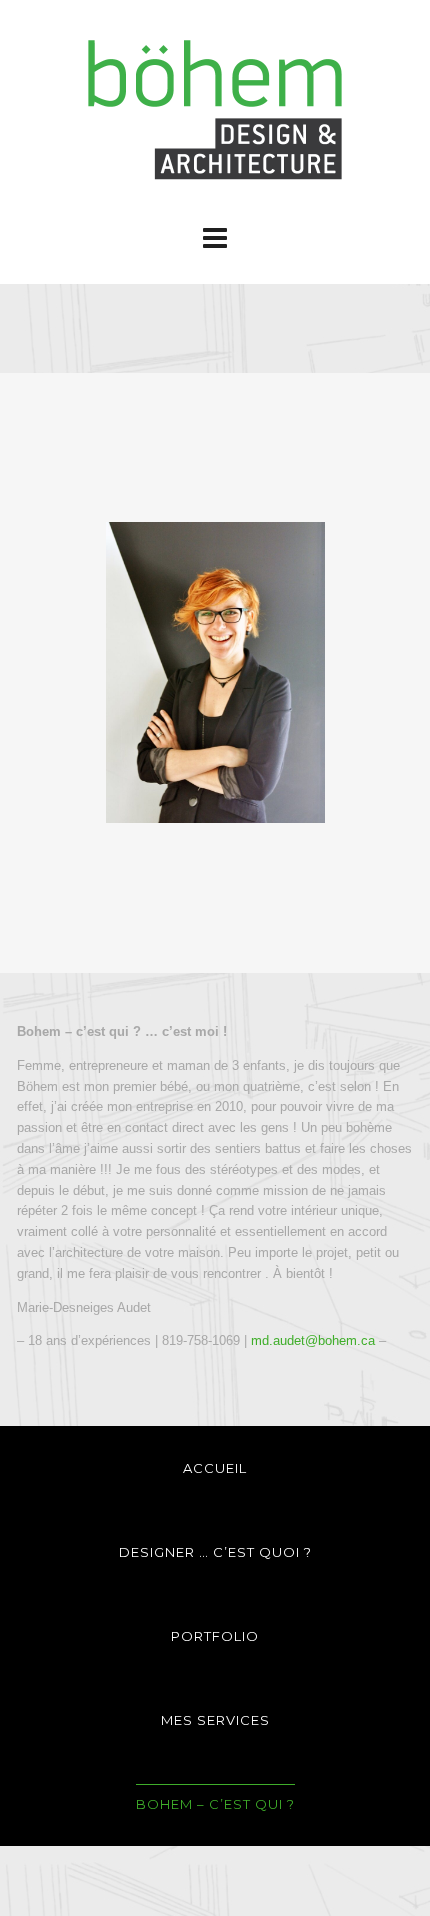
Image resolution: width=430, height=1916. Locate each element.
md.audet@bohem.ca (313, 1340)
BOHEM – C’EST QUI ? (215, 1804)
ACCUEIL (215, 1468)
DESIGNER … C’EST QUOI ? (215, 1552)
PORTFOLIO (215, 1636)
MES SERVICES (215, 1720)
